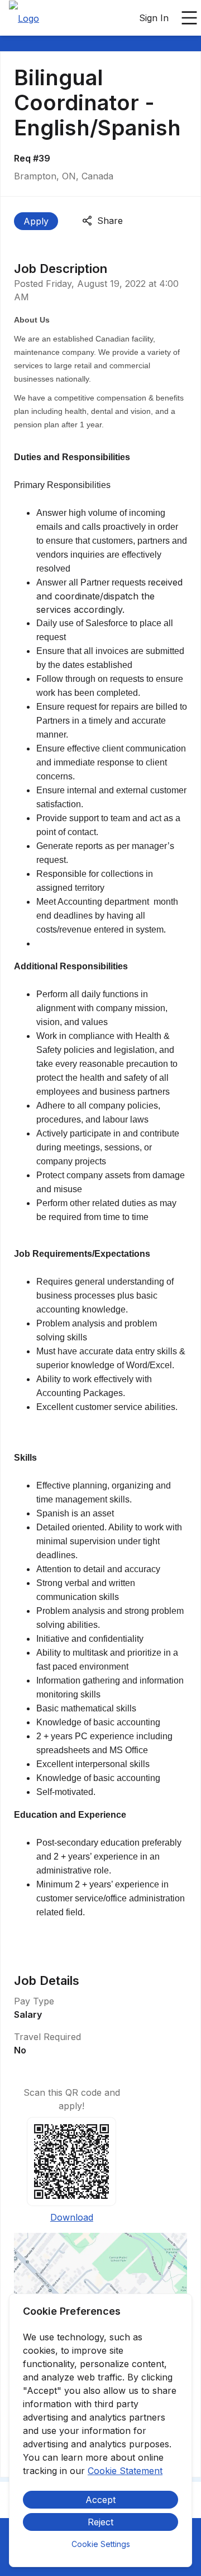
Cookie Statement (125, 2471)
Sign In (154, 18)
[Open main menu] (189, 18)
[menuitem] (24, 18)
